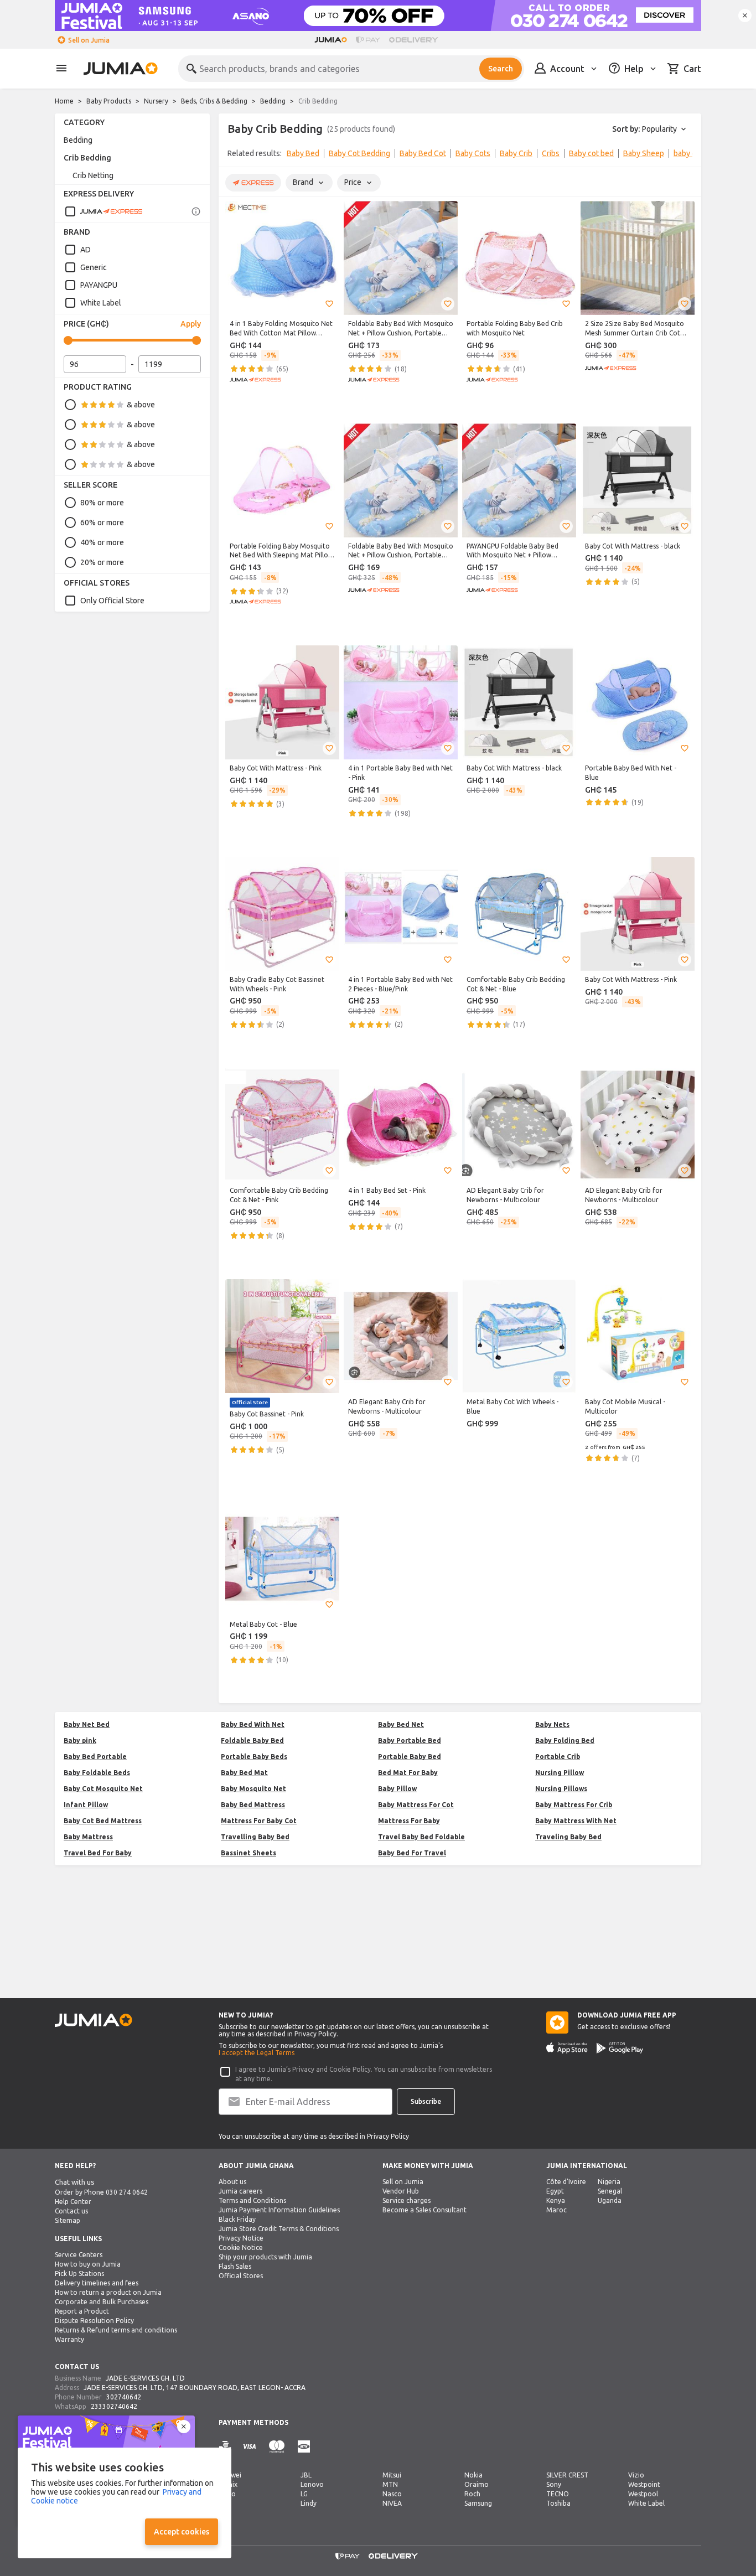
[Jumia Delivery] (415, 40)
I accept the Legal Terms (257, 2053)
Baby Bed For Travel (412, 1853)
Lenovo (312, 2484)
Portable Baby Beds (254, 1757)
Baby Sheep (644, 153)
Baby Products (109, 101)
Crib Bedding (87, 158)
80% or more (102, 503)
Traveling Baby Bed (568, 1837)
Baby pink (80, 1740)
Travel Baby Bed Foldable (421, 1837)
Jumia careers (240, 2191)
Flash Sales (235, 2266)
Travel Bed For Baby (98, 1853)
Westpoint (644, 2484)
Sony (554, 2484)
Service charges (407, 2200)
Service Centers (79, 2255)
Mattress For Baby (409, 1821)
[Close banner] (745, 15)
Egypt (555, 2191)
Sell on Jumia (89, 40)
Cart (692, 69)
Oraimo (477, 2484)
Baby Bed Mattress (253, 1805)
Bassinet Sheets (248, 1853)
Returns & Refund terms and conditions (116, 2330)
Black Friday (237, 2219)
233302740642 (114, 2406)
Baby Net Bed (87, 1724)
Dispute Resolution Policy (94, 2321)
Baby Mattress (88, 1837)
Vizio (636, 2475)
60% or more (102, 523)
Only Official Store (112, 601)
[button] (329, 304)
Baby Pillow (397, 1789)
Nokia (473, 2475)
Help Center (73, 2202)
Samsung (478, 2503)
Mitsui (392, 2475)
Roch (472, 2494)
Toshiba (558, 2503)
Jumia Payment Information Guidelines (279, 2210)
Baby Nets (552, 1724)
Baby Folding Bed (565, 1740)
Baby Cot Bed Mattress (103, 1821)
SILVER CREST (567, 2475)
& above (141, 405)
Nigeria (609, 2182)
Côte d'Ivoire (566, 2182)
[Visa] (249, 2447)
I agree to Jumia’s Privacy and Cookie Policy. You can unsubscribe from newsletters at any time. (364, 2074)
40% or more (102, 542)
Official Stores (241, 2276)
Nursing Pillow (560, 1773)
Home (64, 101)
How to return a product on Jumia (108, 2292)
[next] (686, 156)
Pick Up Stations (79, 2274)
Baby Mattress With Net (576, 1821)
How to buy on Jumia (88, 2264)
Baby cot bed (591, 153)
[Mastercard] (277, 2447)
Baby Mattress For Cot (416, 1805)
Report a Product (82, 2311)
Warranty (69, 2339)
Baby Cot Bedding (359, 153)
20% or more (102, 562)
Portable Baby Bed (410, 1757)
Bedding (273, 101)
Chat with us (75, 2182)
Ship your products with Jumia (265, 2257)
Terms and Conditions (252, 2200)
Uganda (610, 2200)
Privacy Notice (241, 2238)
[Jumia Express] (103, 211)
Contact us (71, 2211)
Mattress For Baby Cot (259, 1821)
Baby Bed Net (401, 1724)
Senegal (610, 2191)
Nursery (156, 101)
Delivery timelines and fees (97, 2283)
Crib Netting (93, 175)
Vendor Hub (401, 2191)
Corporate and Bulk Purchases (102, 2302)
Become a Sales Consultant (424, 2210)
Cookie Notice (241, 2247)
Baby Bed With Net (253, 1724)
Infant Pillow (86, 1805)
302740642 (124, 2397)
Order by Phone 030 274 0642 (101, 2192)
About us (232, 2182)
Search (501, 69)
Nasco (392, 2494)
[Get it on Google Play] (620, 2048)
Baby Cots (473, 153)
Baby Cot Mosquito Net (103, 1789)
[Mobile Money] (304, 2447)
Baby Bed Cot (423, 153)
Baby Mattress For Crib (574, 1805)
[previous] (234, 156)
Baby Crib (516, 153)
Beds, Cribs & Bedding (214, 101)
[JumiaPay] (368, 40)
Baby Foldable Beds (97, 1773)
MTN (390, 2484)
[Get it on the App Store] (567, 2048)
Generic (94, 267)
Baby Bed (303, 153)
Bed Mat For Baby (408, 1773)
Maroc (556, 2210)
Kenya (556, 2200)
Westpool (643, 2494)
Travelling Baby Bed (255, 1837)
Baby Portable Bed (410, 1740)
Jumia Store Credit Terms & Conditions (279, 2229)
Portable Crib (558, 1757)
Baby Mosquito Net (253, 1789)
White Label (101, 303)
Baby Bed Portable (95, 1757)
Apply (191, 324)
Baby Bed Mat (244, 1773)
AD (86, 250)
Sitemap (68, 2220)
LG (304, 2494)
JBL (306, 2475)
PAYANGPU (99, 285)
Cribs (551, 153)
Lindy (309, 2503)
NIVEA (392, 2503)
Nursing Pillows (561, 1789)
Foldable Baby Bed (252, 1740)
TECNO (558, 2494)
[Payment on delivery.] (225, 2447)
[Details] (196, 211)
